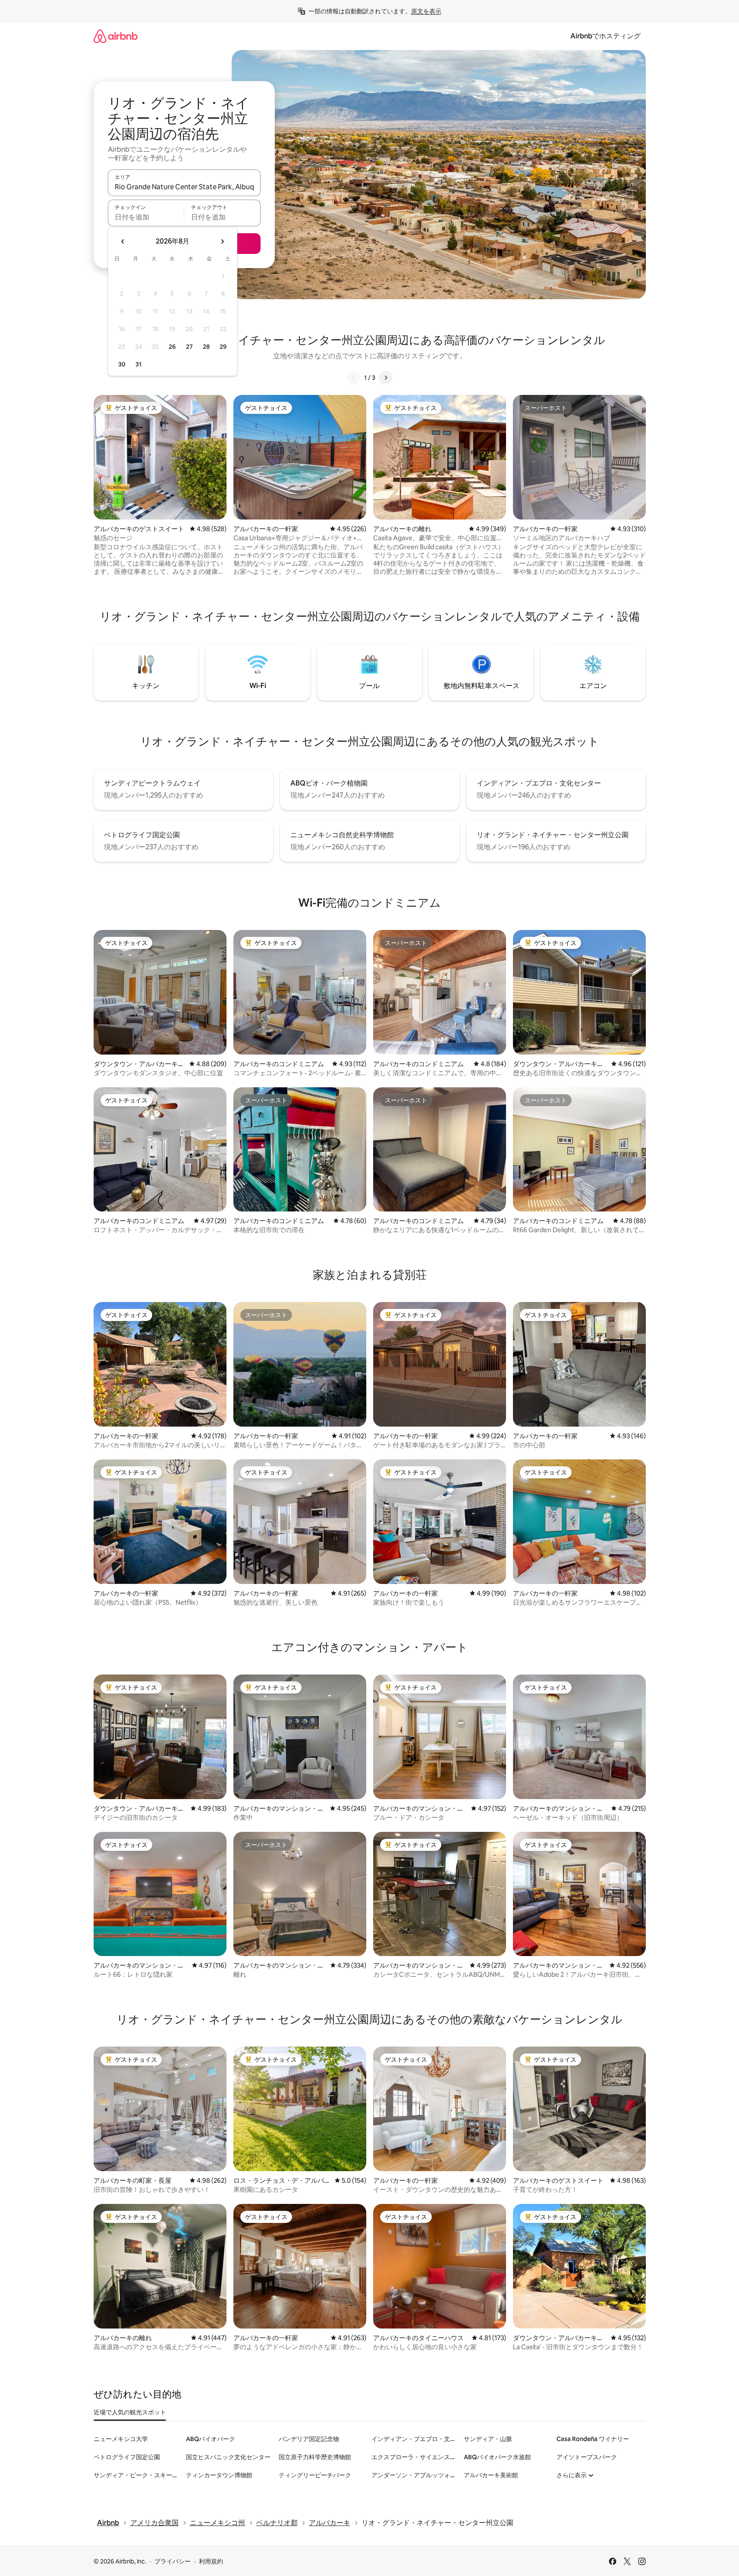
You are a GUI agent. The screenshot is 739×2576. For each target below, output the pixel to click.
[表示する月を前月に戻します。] (123, 241)
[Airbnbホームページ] (116, 36)
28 (206, 347)
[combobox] (184, 187)
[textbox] (146, 217)
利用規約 (211, 2561)
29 (223, 347)
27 (189, 347)
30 (122, 364)
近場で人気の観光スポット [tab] (130, 2412)
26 (172, 347)
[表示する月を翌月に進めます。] (222, 241)
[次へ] (386, 378)
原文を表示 (426, 11)
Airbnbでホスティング (605, 36)
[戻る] (354, 378)
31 (138, 364)
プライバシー (173, 2561)
